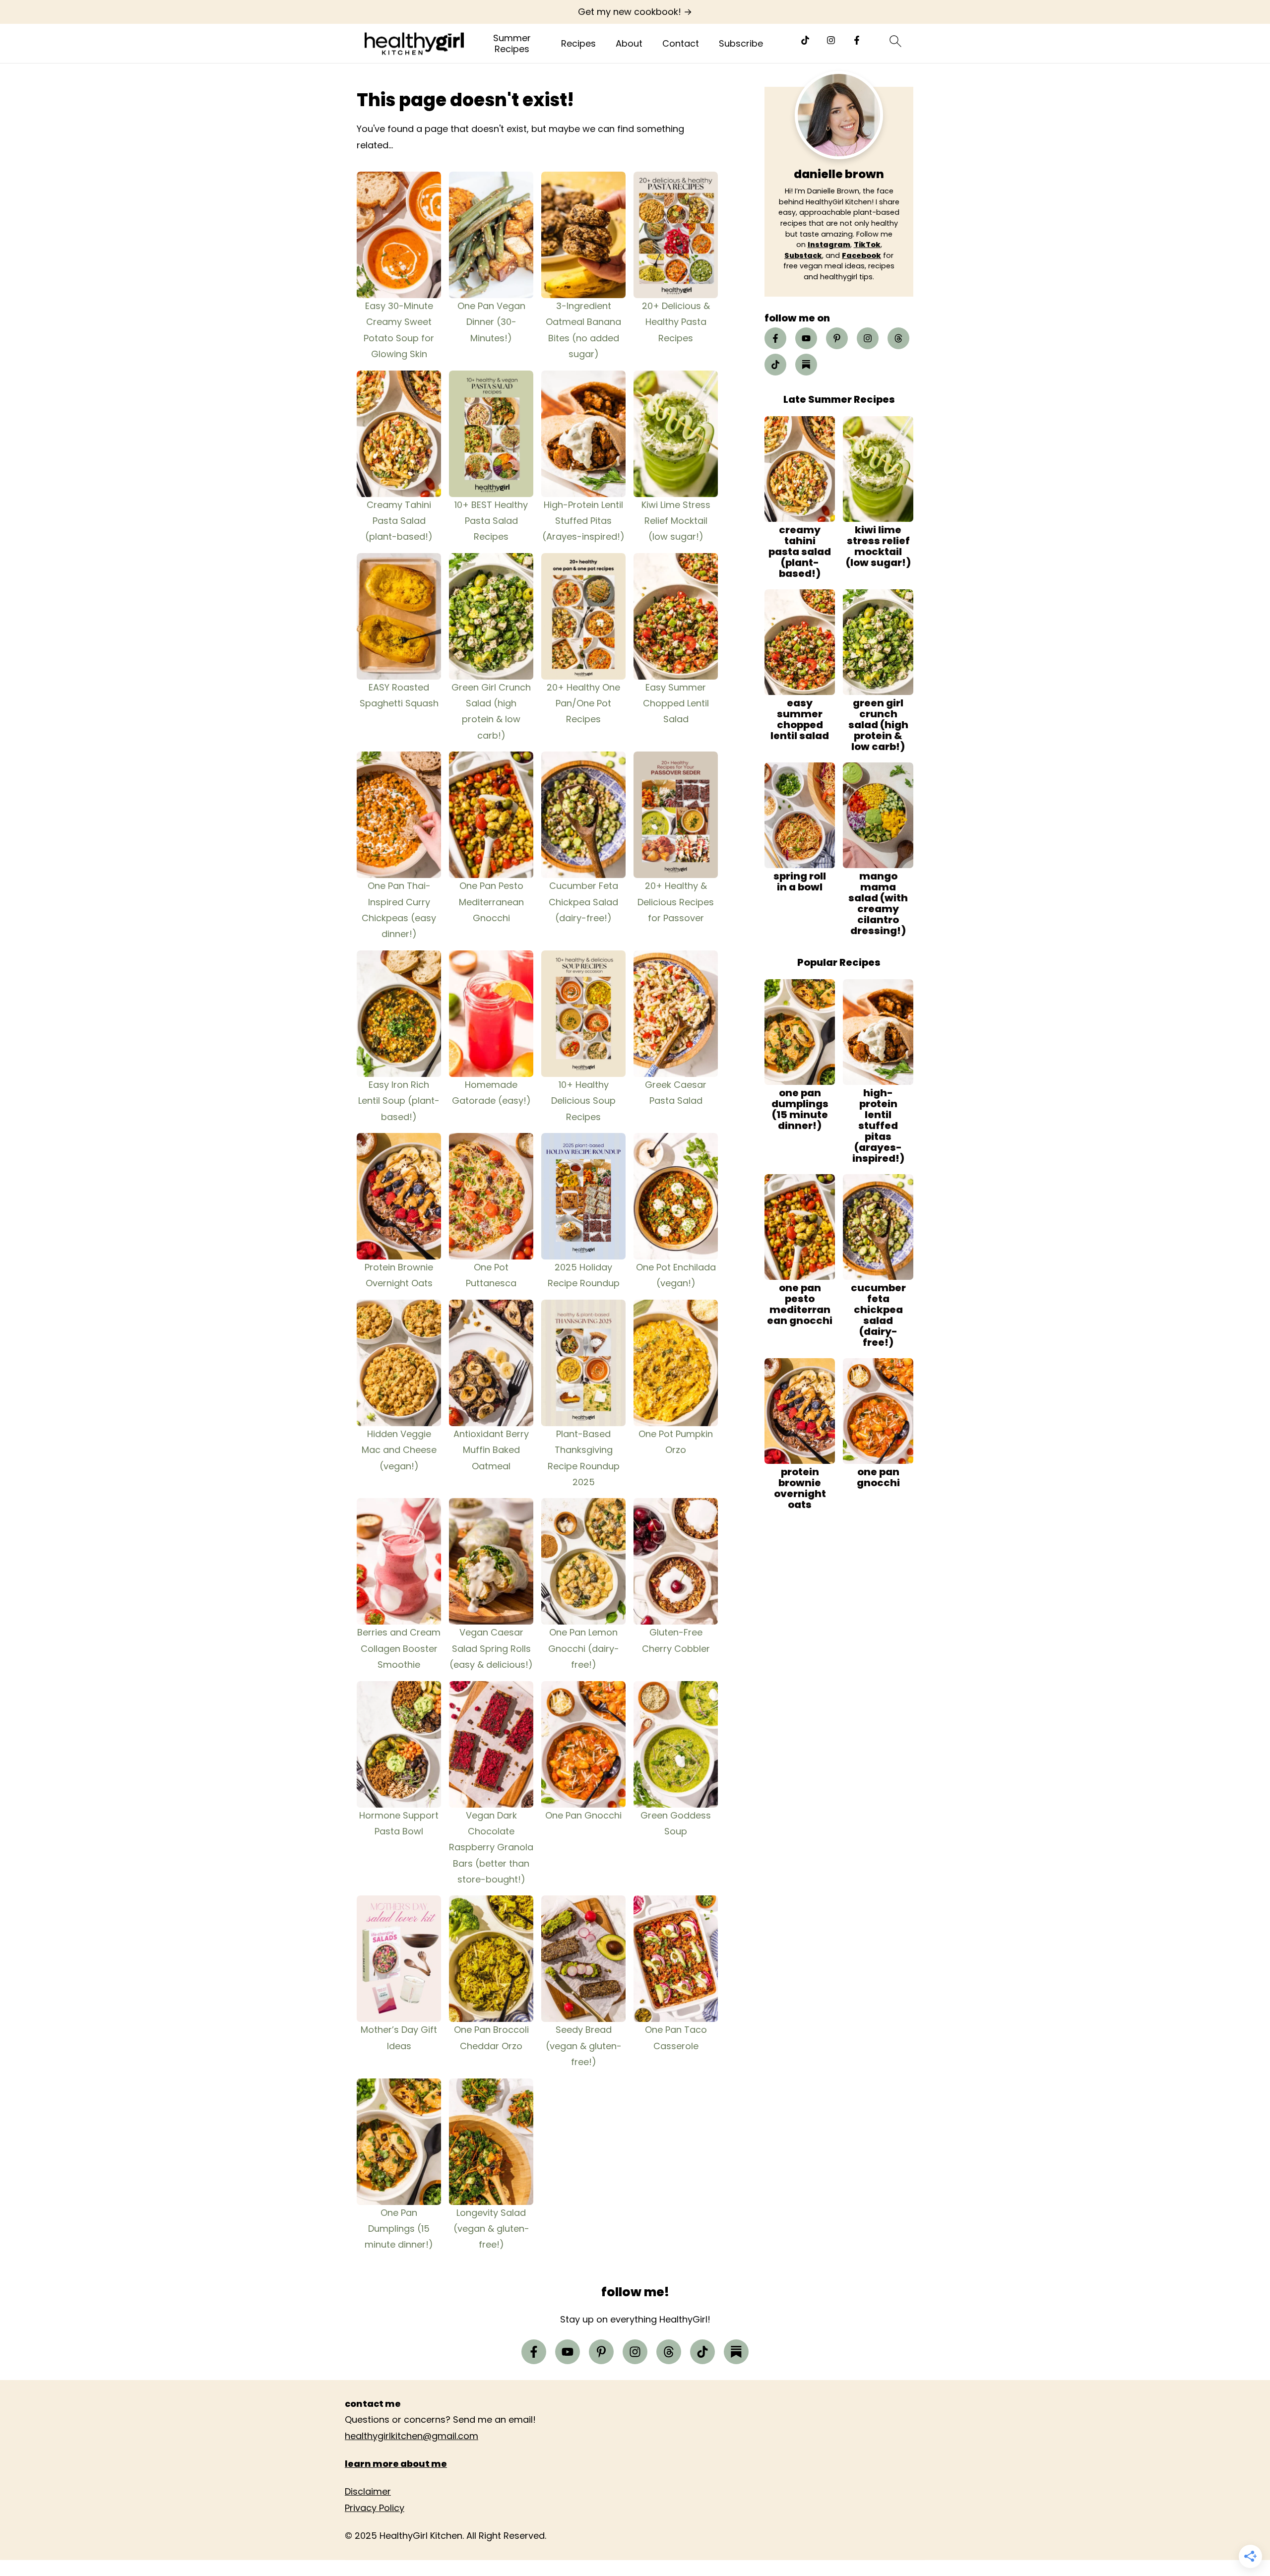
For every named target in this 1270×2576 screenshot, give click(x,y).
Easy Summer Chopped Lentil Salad (676, 703)
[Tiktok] (805, 40)
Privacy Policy (375, 2508)
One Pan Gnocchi (583, 1815)
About (629, 44)
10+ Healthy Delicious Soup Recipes (583, 1101)
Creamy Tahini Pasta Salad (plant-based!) (399, 521)
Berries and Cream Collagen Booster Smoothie (399, 1648)
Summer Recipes (512, 43)
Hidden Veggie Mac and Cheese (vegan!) (399, 1450)
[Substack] (806, 365)
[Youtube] (806, 338)
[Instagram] (831, 40)
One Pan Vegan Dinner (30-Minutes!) (491, 322)
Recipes (578, 44)
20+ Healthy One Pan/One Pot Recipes (583, 703)
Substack (803, 255)
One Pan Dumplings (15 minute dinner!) (399, 2229)
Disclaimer (368, 2491)
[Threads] (898, 338)
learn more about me (396, 2464)
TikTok (867, 245)
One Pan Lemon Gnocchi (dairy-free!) (584, 1648)
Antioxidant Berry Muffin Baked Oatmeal (491, 1450)
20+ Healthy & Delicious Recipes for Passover (676, 902)
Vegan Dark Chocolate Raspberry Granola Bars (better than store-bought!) (491, 1848)
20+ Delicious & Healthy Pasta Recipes (676, 322)
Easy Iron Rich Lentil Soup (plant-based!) (399, 1101)
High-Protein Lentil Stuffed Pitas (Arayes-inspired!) (583, 521)
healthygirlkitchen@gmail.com (412, 2436)
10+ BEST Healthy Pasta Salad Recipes (491, 521)
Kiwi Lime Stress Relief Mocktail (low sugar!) (676, 521)
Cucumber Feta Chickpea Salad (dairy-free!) (583, 902)
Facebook (861, 255)
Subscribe (741, 44)
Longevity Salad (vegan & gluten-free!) (491, 2229)
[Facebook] (857, 40)
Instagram (829, 245)
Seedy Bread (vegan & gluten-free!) (584, 2046)
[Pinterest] (837, 338)
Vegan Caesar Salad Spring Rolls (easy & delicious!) (491, 1648)
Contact (681, 44)
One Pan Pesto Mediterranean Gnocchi (491, 902)
